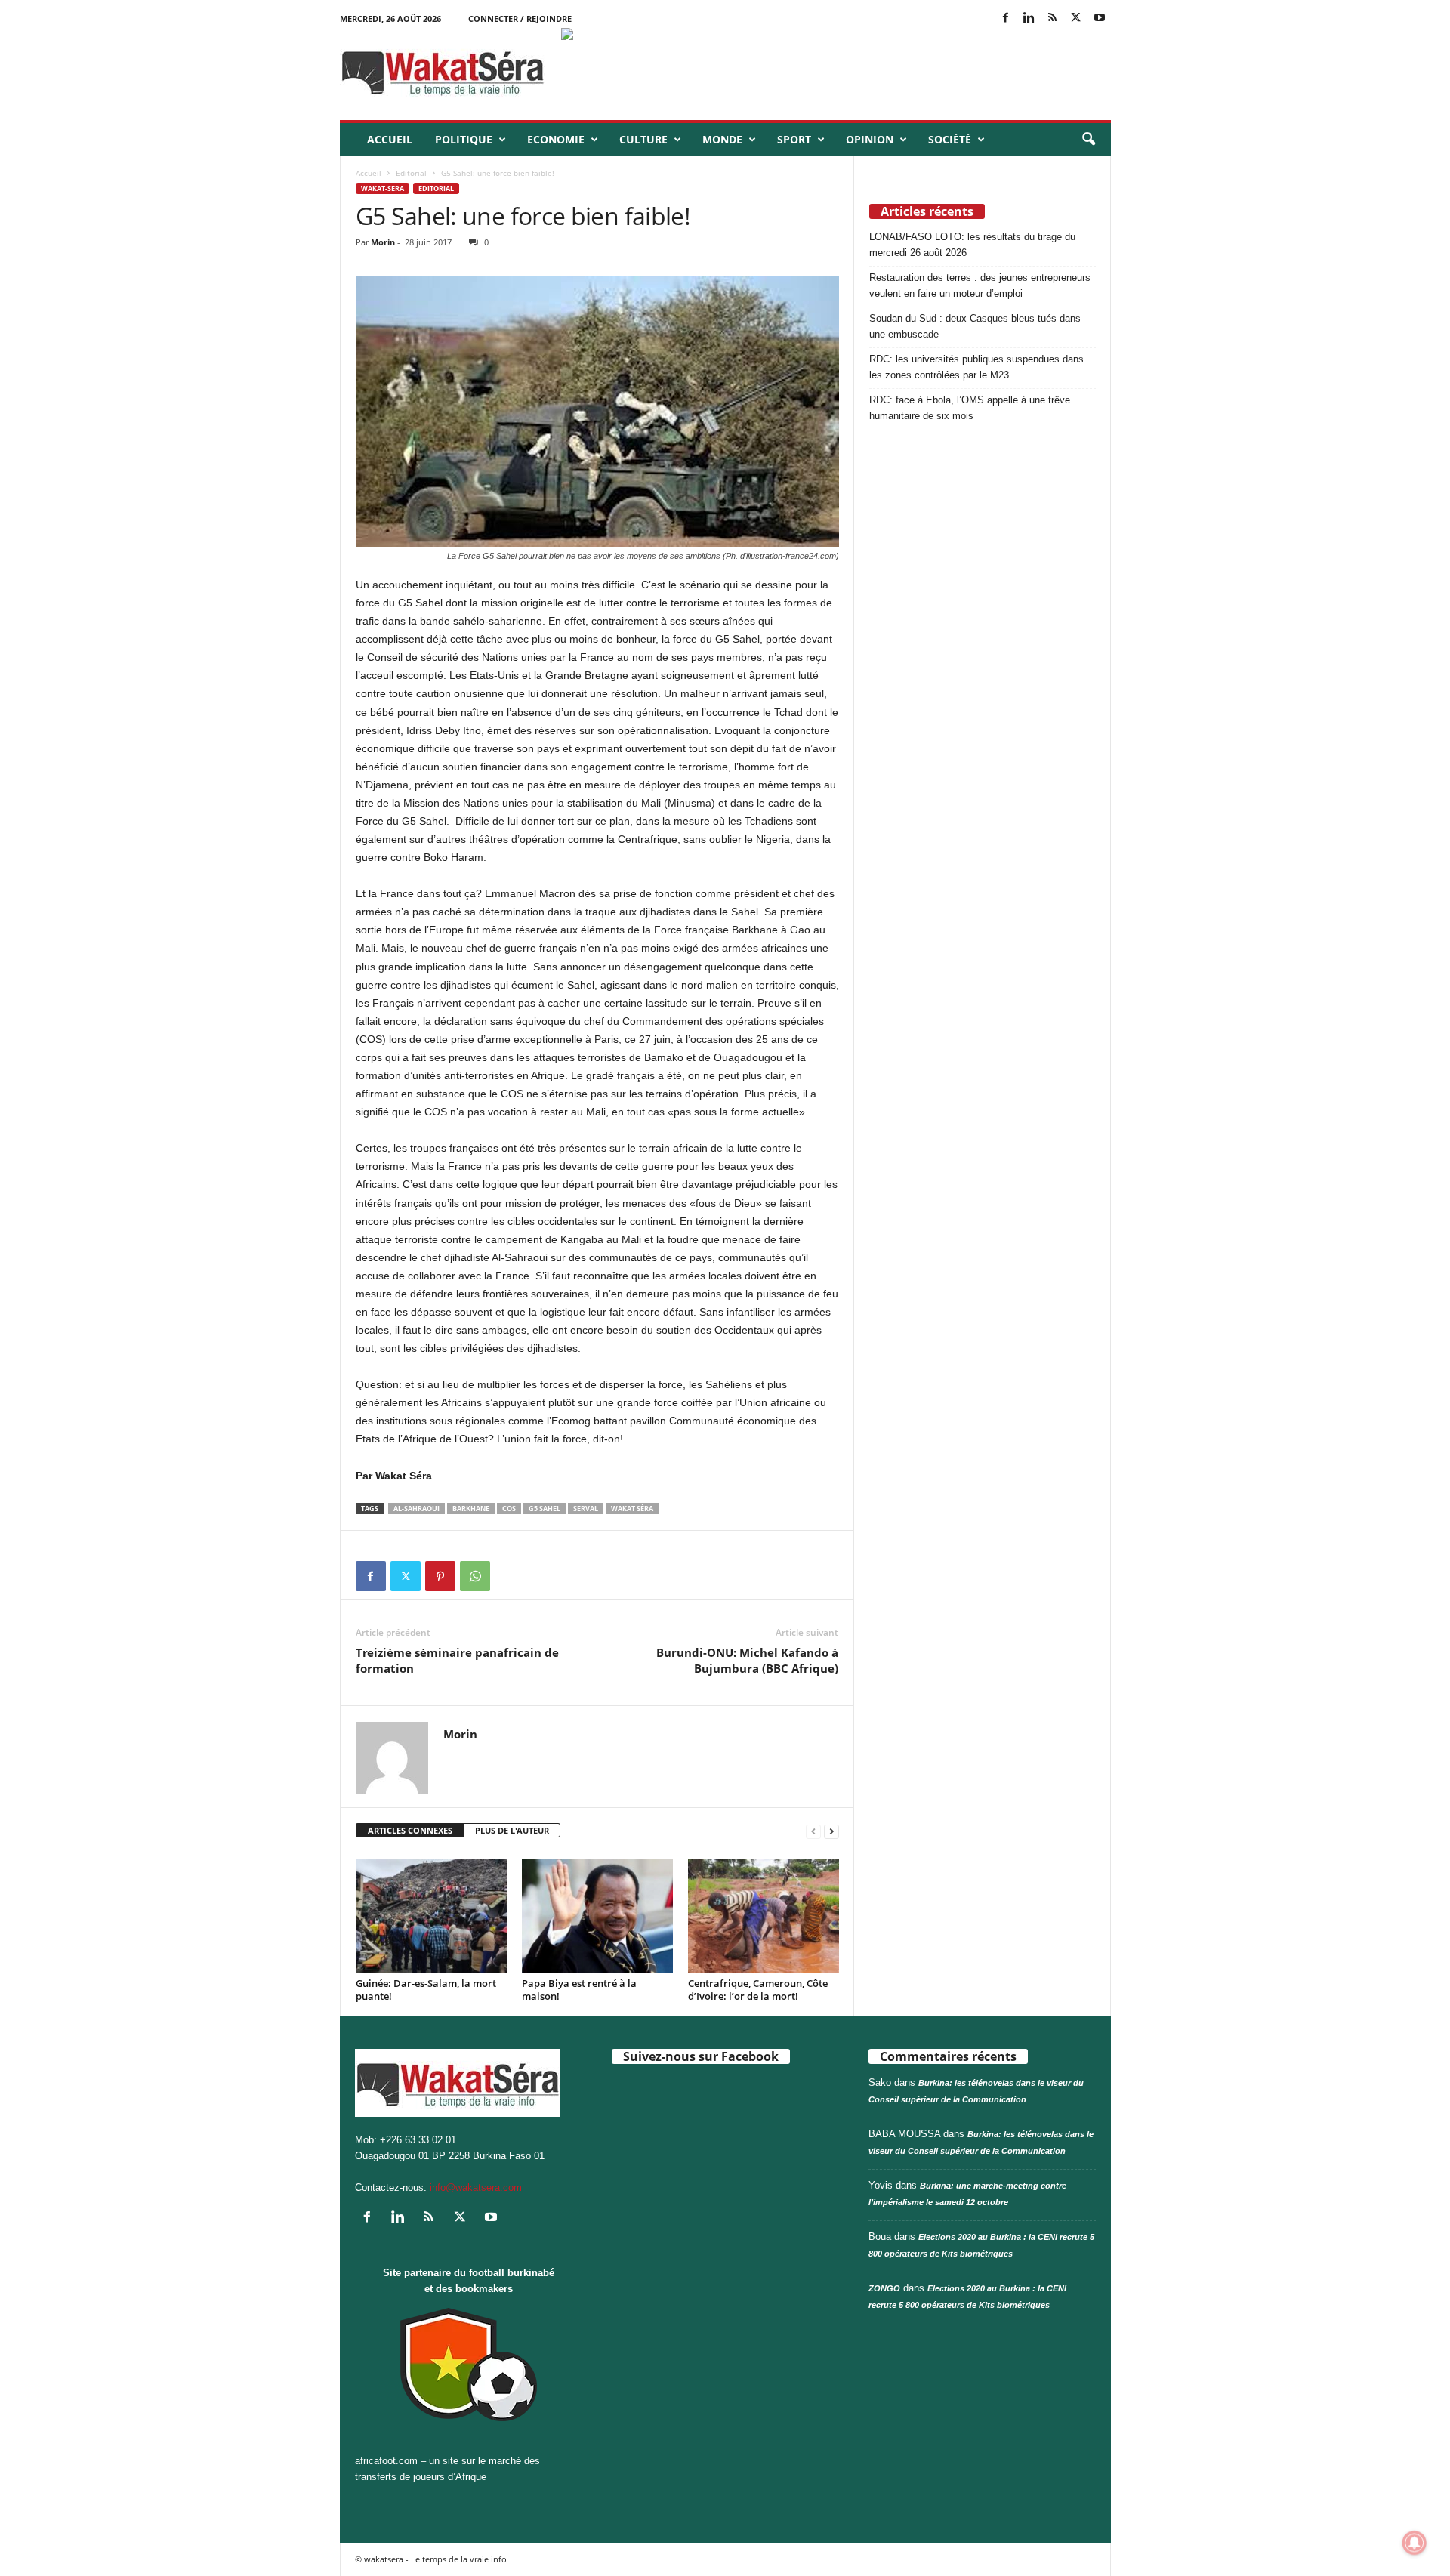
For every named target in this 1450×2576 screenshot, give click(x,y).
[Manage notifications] (1415, 2543)
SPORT (794, 139)
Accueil (390, 139)
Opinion (870, 139)
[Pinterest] (440, 1576)
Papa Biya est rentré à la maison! (579, 1990)
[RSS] (1053, 19)
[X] (1076, 19)
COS (509, 1509)
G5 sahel (545, 1509)
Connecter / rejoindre (520, 19)
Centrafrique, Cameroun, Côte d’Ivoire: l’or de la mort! (758, 1990)
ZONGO (884, 2288)
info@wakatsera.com (476, 2187)
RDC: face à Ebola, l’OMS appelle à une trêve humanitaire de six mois (970, 408)
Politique (464, 139)
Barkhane (471, 1509)
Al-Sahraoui (416, 1509)
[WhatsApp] (475, 1576)
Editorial (411, 173)
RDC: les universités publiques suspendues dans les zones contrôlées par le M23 (976, 367)
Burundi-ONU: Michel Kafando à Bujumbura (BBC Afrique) (747, 1660)
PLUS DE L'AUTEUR (512, 1830)
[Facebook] (1006, 19)
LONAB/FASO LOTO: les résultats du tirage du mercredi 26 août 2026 (972, 245)
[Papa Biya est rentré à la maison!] (597, 1916)
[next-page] (831, 1831)
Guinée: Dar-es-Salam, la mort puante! (426, 1990)
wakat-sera (383, 188)
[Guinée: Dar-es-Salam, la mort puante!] (431, 1916)
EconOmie (556, 139)
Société (950, 139)
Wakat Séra (632, 1509)
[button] (1088, 140)
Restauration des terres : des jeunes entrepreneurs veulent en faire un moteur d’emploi (980, 285)
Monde (722, 139)
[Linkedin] (1029, 19)
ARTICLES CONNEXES (410, 1830)
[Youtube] (1100, 19)
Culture (643, 139)
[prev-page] (813, 1831)
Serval (586, 1509)
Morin (383, 242)
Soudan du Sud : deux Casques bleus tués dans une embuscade (975, 326)
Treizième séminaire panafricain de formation (457, 1660)
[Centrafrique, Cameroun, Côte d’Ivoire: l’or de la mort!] (764, 1916)
